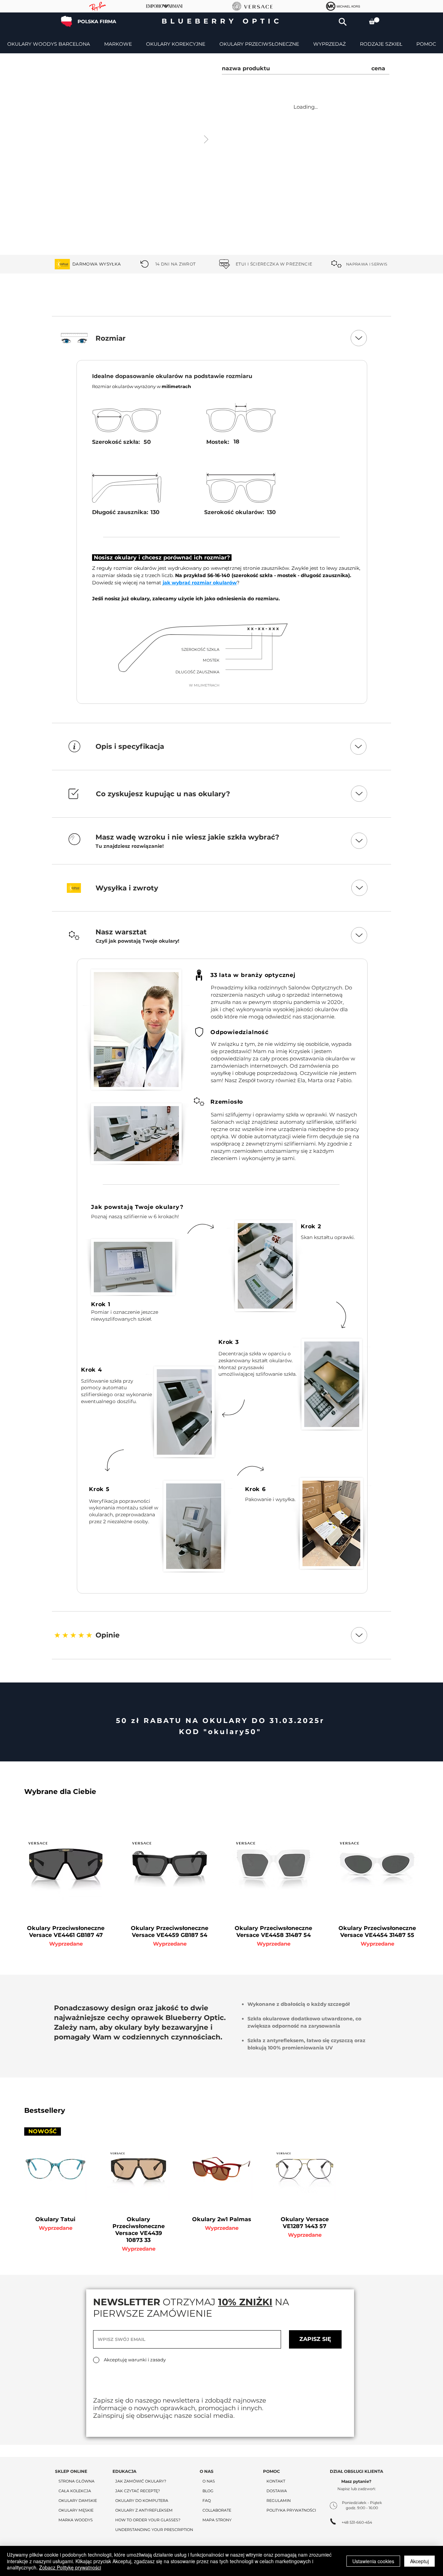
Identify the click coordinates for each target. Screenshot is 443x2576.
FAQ (207, 2501)
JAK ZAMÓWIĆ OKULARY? (141, 2481)
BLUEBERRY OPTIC (222, 21)
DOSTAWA (277, 2491)
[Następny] (404, 264)
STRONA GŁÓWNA (76, 2481)
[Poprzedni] (39, 264)
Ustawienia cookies (373, 2561)
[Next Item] (206, 140)
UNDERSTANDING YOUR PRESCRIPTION (154, 2530)
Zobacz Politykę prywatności (70, 2567)
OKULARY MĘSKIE (76, 2510)
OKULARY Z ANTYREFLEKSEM (144, 2510)
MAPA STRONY (217, 2520)
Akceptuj (419, 2561)
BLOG (208, 2491)
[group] (221, 1878)
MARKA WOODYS (76, 2520)
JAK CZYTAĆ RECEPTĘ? (138, 2491)
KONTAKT (276, 2481)
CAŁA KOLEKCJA (75, 2491)
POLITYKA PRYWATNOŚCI (291, 2510)
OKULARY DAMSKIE (78, 2501)
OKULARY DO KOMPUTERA (142, 2501)
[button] (343, 22)
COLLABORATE (217, 2510)
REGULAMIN (279, 2501)
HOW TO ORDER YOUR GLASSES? (148, 2520)
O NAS (209, 2481)
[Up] (359, 338)
